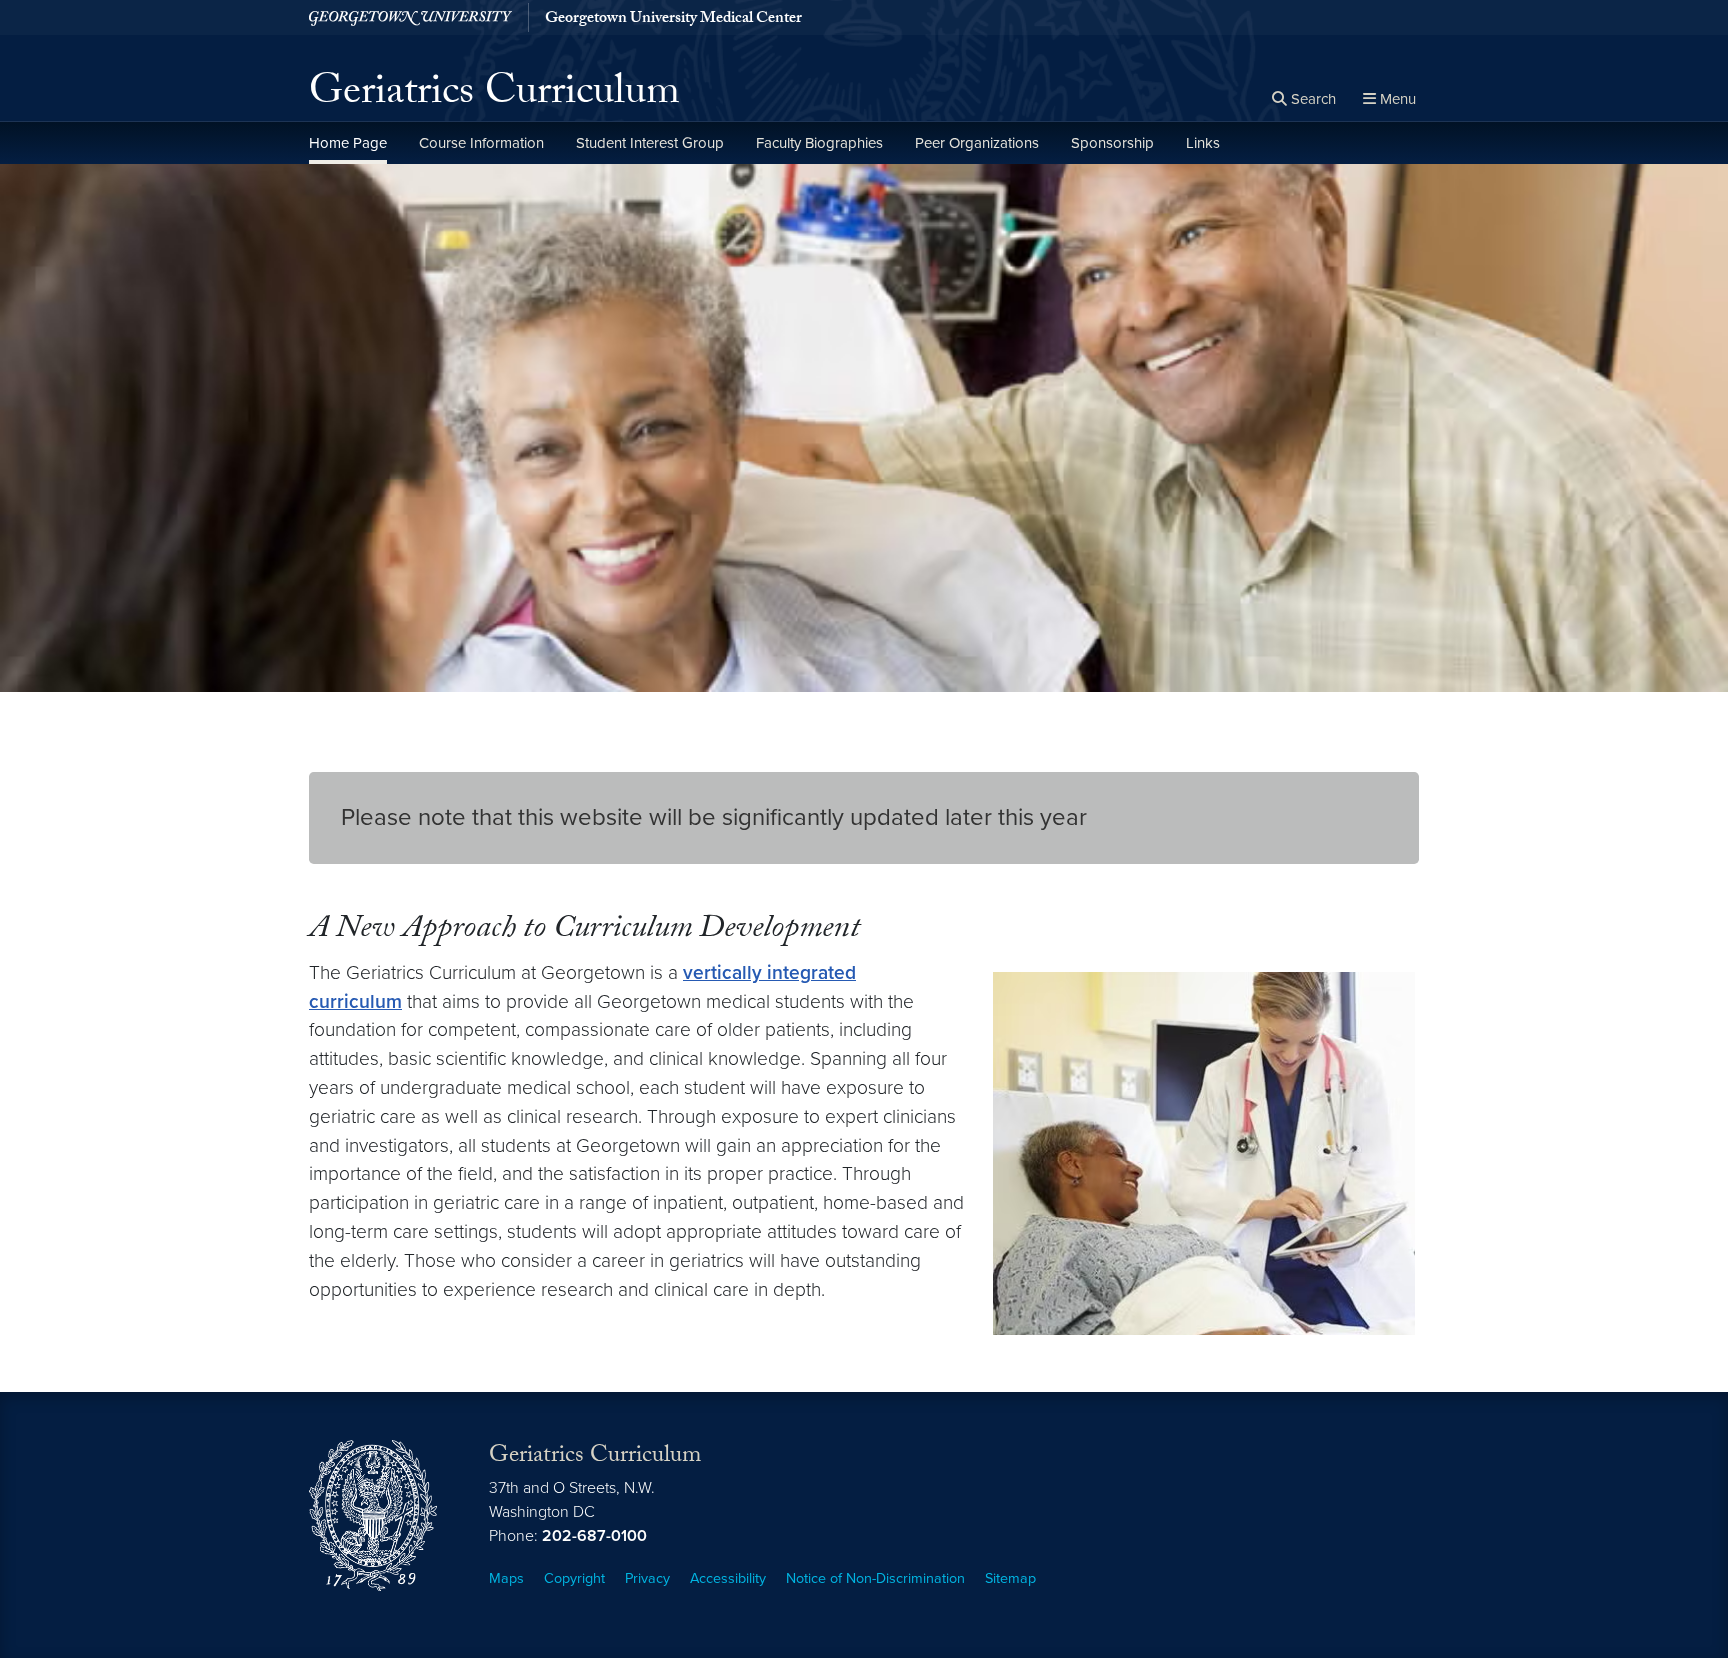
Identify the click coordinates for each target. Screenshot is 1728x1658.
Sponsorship (1112, 143)
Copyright (574, 1578)
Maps (506, 1578)
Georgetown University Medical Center (673, 20)
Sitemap (1010, 1578)
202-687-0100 (594, 1536)
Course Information (481, 143)
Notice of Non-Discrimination (875, 1578)
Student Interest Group (650, 143)
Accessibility (728, 1578)
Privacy (647, 1578)
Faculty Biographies (819, 143)
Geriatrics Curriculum (494, 96)
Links (1203, 143)
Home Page (348, 143)
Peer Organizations (977, 143)
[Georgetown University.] (410, 17)
